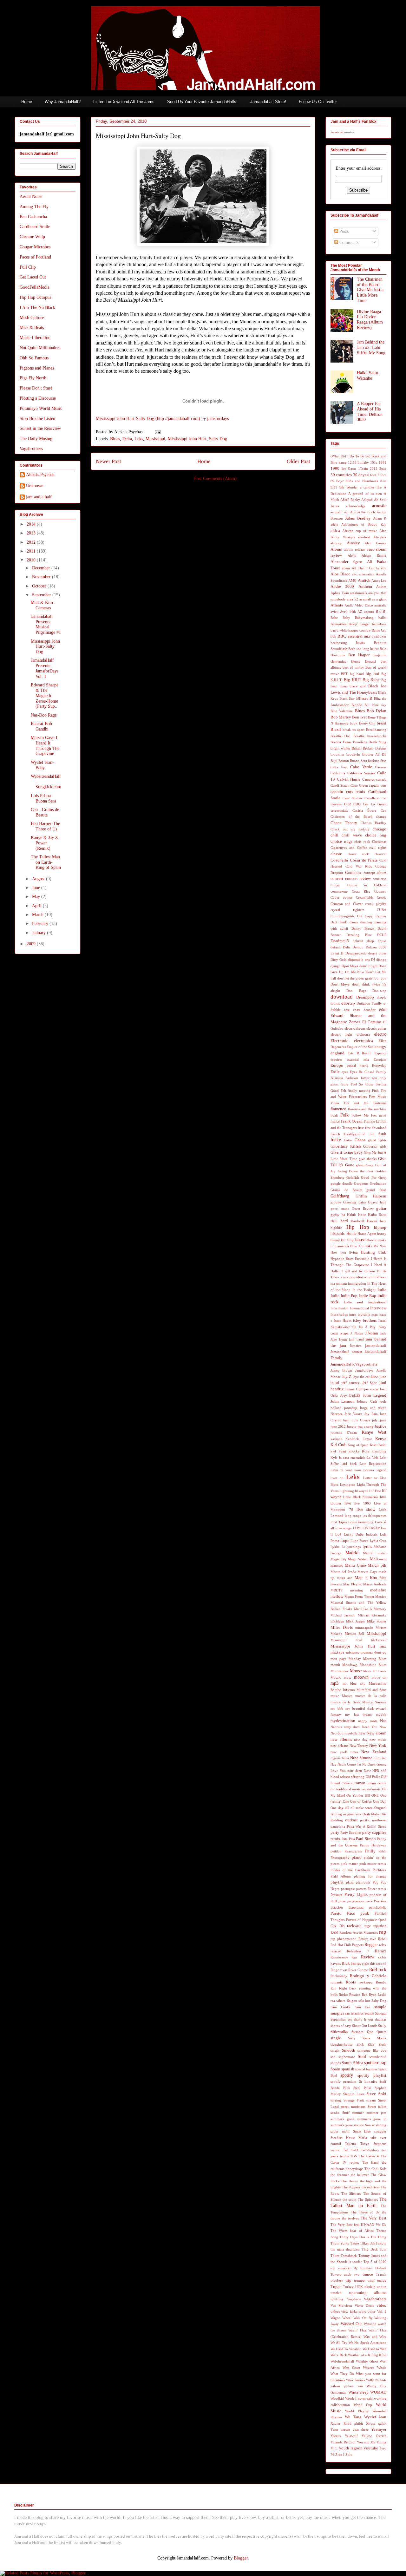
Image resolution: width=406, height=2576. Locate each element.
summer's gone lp (372, 2119)
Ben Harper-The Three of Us (45, 826)
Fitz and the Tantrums (365, 1103)
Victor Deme (364, 2305)
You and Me (366, 2442)
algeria (358, 562)
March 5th (377, 1565)
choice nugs (341, 842)
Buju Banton (340, 761)
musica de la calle (371, 1696)
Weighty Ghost (367, 2361)
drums (335, 1003)
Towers (336, 2274)
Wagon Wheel (341, 2318)
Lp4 (338, 1534)
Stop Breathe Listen (37, 419)
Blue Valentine (342, 711)
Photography (340, 1858)
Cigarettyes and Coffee (349, 848)
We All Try (339, 2343)
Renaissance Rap (344, 1957)
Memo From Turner (359, 1596)
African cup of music (360, 531)
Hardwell (357, 1221)
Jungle (351, 1426)
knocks (354, 1451)
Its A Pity (367, 1327)
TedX (355, 2150)
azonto (369, 612)
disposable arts (359, 960)
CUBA (382, 910)
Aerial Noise (31, 197)
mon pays (338, 1659)
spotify (347, 2075)
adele (334, 524)
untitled (336, 2293)
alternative (367, 574)
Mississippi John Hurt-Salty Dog (138, 136)
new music (378, 1740)
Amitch (364, 580)
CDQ (357, 804)
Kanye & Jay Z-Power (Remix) (45, 843)
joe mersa (371, 1389)
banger (365, 624)
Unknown (35, 486)
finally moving (359, 1091)
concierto (380, 879)
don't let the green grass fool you (362, 978)
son (333, 2057)
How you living (344, 1252)
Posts (343, 231)
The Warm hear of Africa (352, 2231)
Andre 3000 (342, 587)
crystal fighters (347, 910)
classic (336, 854)
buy (344, 767)
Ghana (360, 1140)
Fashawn (352, 1078)
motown (361, 1677)
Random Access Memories (359, 1932)
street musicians (353, 2107)
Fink (375, 1091)
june (383, 1420)
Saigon (352, 2001)
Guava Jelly (377, 1202)
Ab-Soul (380, 500)
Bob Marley (341, 717)
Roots (351, 1982)
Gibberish (370, 1146)
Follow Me (360, 1115)
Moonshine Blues (373, 1665)
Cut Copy (365, 916)
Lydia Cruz (378, 1541)
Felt (343, 1091)
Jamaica (356, 1346)
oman (361, 1783)
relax (383, 1945)
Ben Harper (359, 655)
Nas (383, 1721)
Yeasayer (379, 2429)
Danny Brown (363, 928)
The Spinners (368, 2199)
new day (361, 1740)
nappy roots (368, 1721)
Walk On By (363, 2318)
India (382, 1290)
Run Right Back (344, 1988)
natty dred (352, 1727)
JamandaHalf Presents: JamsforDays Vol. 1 (45, 668)
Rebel (382, 1939)
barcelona (379, 624)
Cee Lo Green (375, 804)
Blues (115, 439)
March (38, 915)
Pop (376, 1882)
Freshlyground (355, 1134)
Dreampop (365, 997)
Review (368, 1957)
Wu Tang (353, 2417)
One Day (380, 1801)
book (354, 723)
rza (333, 2001)
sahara (341, 2001)
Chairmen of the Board (351, 816)
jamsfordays (218, 419)
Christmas (379, 842)
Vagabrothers (31, 449)
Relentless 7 (358, 1951)
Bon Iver (360, 717)
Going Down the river (356, 1171)
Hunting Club (373, 1252)
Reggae (371, 1945)
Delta (127, 439)
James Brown (341, 1370)
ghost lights (377, 1140)
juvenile (336, 1432)
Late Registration (373, 1464)
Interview (378, 1308)
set (350, 2019)
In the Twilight (364, 1290)
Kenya (381, 1439)
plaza (350, 1882)
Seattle (369, 2013)
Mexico (381, 1596)
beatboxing (339, 643)
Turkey (348, 2287)
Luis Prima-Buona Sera (43, 798)
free (361, 1128)
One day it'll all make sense (352, 1808)
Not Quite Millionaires (40, 348)
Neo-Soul (337, 1733)
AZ (360, 612)
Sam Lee (363, 2007)
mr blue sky (354, 1683)
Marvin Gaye (367, 1572)
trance (368, 2274)
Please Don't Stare (36, 388)
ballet (382, 618)
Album (336, 549)
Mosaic (336, 1677)
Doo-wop (379, 991)
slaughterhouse (341, 2044)
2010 (32, 560)
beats (361, 643)
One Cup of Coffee (357, 1801)
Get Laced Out (33, 277)
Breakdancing (376, 730)
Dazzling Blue (359, 935)
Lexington (348, 1485)
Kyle (334, 1458)
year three (361, 2429)
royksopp (366, 1982)
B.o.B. (381, 612)
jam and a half (39, 497)
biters (344, 686)
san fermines (354, 2013)
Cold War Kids (359, 866)
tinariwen (353, 2249)
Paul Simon (366, 1839)
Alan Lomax (375, 543)
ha (343, 1215)
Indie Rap (368, 1296)
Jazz (374, 1377)
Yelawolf (351, 2436)
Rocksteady (339, 1976)
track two (352, 2274)
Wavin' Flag (357, 2330)
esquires (336, 1059)
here (383, 1221)
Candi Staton (340, 785)
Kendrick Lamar (359, 1439)
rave (373, 1939)
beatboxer (379, 636)
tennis (344, 2156)
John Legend (375, 1395)
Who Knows (355, 2380)
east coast (352, 1010)
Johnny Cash (367, 1401)
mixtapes (353, 1652)
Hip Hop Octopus (35, 297)
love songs (344, 1528)
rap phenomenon (344, 1939)
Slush (382, 2044)
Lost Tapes (339, 1522)
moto (348, 1677)
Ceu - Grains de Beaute (45, 812)
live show (366, 1510)
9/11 (334, 487)
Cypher (381, 916)
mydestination (343, 1721)
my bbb (337, 1708)
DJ (373, 960)
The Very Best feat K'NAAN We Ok (358, 2225)
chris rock (362, 842)
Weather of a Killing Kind (367, 2355)
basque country (360, 630)
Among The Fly (34, 207)
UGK (359, 2287)
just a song (365, 1426)
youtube (371, 2448)
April (37, 906)
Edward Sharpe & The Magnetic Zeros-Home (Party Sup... (45, 696)
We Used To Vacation (346, 2349)
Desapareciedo (356, 953)
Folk (344, 1115)
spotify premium (344, 2081)
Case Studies (352, 798)
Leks (139, 439)
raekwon (354, 1926)
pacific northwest (373, 1820)
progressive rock (360, 1901)
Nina (345, 1758)
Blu (367, 705)
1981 (383, 462)
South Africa (352, 2063)
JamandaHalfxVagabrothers (354, 1364)
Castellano (372, 798)
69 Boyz (337, 481)
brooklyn (337, 754)
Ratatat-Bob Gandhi (41, 726)
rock (382, 1970)
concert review (358, 879)
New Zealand (374, 1752)
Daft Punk (339, 922)
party (335, 1832)
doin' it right (368, 966)
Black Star (347, 698)
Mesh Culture (32, 318)
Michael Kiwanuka (372, 1615)
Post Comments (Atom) (215, 478)
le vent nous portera (357, 1470)
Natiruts (336, 1727)
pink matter (349, 1864)
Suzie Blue (362, 2131)
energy (380, 1047)
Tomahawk (349, 2256)
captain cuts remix (348, 792)
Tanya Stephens (373, 2144)
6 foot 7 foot (377, 475)
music (335, 1696)
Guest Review (363, 1209)
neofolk (351, 1733)
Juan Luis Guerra (357, 1420)
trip (348, 2280)
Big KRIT (353, 680)
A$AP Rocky (350, 500)
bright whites (340, 748)
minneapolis (364, 1628)
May (37, 897)
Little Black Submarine (361, 1497)
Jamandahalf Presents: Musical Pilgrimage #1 (46, 624)
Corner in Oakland (367, 885)
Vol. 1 (382, 2311)
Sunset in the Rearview (40, 428)
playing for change (370, 1876)
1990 (335, 469)
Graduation (378, 1183)
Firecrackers (358, 1097)
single (336, 2038)
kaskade (336, 1439)
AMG (352, 580)
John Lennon (343, 1401)
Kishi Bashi (378, 1445)
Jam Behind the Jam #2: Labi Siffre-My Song (371, 347)
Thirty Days (348, 2237)
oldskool (348, 1783)
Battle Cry (379, 630)
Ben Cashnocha (33, 217)
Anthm (381, 587)
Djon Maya (350, 966)
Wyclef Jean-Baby (42, 765)
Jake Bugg (339, 1339)
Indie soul (354, 1302)
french (335, 1134)
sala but (364, 2001)
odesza (345, 1777)
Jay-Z (347, 1377)
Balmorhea (338, 624)
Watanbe (370, 2324)
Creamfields (365, 897)
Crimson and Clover (347, 904)
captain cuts (378, 785)
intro (353, 1314)
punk (365, 1913)
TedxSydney (370, 2150)
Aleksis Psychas (40, 475)
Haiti (334, 1221)
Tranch (381, 2274)
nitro (377, 1758)
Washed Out (351, 2324)
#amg (343, 462)
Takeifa (350, 2144)
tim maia (337, 2249)
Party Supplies (351, 1832)
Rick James (351, 1963)
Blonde (357, 705)
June (37, 888)
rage (368, 1926)
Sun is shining (376, 2125)
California (338, 773)
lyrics (367, 1547)
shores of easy (341, 2026)
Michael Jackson (343, 1615)
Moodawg (350, 1665)
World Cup (363, 2405)
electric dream (355, 1028)
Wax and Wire (375, 2337)
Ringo (335, 1970)
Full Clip (28, 267)
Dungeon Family (369, 1003)
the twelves (350, 2218)
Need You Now (374, 1727)
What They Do (342, 2374)
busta (334, 767)
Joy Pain (371, 1414)
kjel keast (338, 1451)
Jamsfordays (364, 1370)
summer (358, 2113)
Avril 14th (348, 612)
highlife (336, 1228)
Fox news (379, 1115)
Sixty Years (359, 2038)
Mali (374, 1559)
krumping (379, 1451)
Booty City (367, 723)
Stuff (346, 2113)
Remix (381, 1951)
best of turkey (353, 667)
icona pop (348, 1277)
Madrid (352, 1553)
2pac (383, 469)
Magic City (339, 1559)
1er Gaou (349, 469)
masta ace (345, 1578)
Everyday (379, 1065)
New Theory (359, 1746)
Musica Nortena (374, 1702)
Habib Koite (357, 1215)
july (375, 1420)
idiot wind (364, 1277)
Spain (335, 2069)
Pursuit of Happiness (362, 1920)
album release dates (359, 549)
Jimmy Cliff (354, 1389)
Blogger (241, 2558)
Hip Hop (358, 1227)
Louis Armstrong (361, 1522)
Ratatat (363, 1939)
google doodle (341, 1183)
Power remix (377, 1889)
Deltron (358, 947)
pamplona (338, 1826)
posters (361, 1889)
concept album (375, 873)
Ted (346, 2150)
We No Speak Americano (367, 2343)
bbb (333, 636)
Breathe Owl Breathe (347, 736)
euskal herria (357, 1065)
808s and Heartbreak (362, 481)
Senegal (381, 2013)
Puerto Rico (343, 1913)
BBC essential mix (354, 636)
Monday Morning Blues (368, 1659)
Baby (346, 618)
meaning (357, 1590)
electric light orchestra (350, 1034)
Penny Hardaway (373, 1845)
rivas (344, 1970)
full (372, 1134)
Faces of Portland (35, 257)
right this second (374, 1963)
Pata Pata (348, 1839)
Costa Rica (361, 891)
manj (383, 1559)
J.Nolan (372, 1333)
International (360, 1308)
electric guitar (377, 1028)
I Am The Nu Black (37, 308)
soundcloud (378, 2057)
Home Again (367, 1234)
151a (374, 462)
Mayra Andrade (375, 1584)
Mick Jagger (356, 1621)
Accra (335, 506)
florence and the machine (367, 1109)
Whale (382, 2368)
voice (372, 2311)
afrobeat (364, 537)
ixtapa (344, 1333)
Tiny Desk (370, 2249)
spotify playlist (372, 2075)
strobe (335, 2113)
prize (342, 1901)
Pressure (337, 1895)
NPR (376, 1771)
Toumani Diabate (373, 2268)
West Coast (351, 2368)
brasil (382, 723)
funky (336, 1140)
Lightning (347, 1491)
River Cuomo (358, 1970)
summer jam (377, 2113)
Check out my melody (350, 829)
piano (357, 1858)
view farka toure (354, 2311)
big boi (372, 674)
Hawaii (372, 1221)
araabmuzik (359, 593)
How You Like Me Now (368, 1246)
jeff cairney (351, 1383)
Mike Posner (377, 1621)
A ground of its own (365, 494)
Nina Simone (361, 1758)
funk (382, 1134)
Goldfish (353, 1177)
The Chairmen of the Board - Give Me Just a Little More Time (370, 290)
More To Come (375, 1671)
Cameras (368, 779)
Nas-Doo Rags (44, 715)
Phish (382, 1851)
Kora (366, 1451)
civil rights (378, 848)
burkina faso (377, 761)
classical (380, 854)
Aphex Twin (340, 593)
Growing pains (355, 1202)
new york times (344, 1752)
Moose (356, 1671)
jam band (356, 1339)
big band (357, 674)
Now (367, 1771)
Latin (334, 1470)
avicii (334, 612)
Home (27, 102)
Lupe (345, 1541)
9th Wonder (349, 487)
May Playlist (353, 1584)
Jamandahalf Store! (268, 102)
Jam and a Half (337, 132)
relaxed (336, 1951)
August (39, 879)
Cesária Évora (364, 810)
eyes (345, 1072)
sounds (336, 2063)
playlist (337, 1882)
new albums (341, 1740)
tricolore (337, 2280)
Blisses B (364, 698)
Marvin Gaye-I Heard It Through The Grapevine (45, 746)
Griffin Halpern (371, 1196)
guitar (381, 1209)
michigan (337, 1621)
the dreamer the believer (350, 2175)
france (335, 1121)
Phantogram (353, 1851)
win (360, 2386)
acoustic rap (340, 512)
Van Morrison (341, 2305)
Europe (337, 1065)
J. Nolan (357, 1333)
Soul (362, 2057)
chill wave (352, 835)
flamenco (338, 1109)
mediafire (378, 1590)
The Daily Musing (36, 439)
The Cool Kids (375, 2169)
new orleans (339, 1746)
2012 (32, 542)
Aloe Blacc (340, 574)
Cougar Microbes (35, 247)
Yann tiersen (340, 2429)
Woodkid (337, 2398)
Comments (348, 243)
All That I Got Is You (369, 568)
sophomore (347, 2057)
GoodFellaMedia (35, 287)
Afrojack (380, 537)
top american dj (344, 2268)
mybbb (381, 1714)
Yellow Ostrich (374, 2436)
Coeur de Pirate (364, 860)
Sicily (382, 2026)
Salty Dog (218, 439)
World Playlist (357, 2411)
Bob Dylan (377, 711)
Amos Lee (379, 580)
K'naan (352, 1432)
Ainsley (353, 543)
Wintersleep (358, 2392)
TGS (354, 2156)
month (335, 1665)
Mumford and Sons (371, 1690)
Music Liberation (35, 338)
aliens (346, 568)
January (39, 933)
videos (335, 2311)
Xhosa (371, 2423)
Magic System (358, 1559)
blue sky (380, 705)
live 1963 (362, 1503)
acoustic (379, 506)
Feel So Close (362, 1084)
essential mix (358, 1059)
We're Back (339, 2355)
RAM (334, 1932)
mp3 (334, 1683)
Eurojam (380, 1059)
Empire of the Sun (360, 1047)
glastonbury (365, 1165)
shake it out (363, 2019)
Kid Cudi (339, 1445)
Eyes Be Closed (362, 1072)
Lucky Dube (354, 1534)
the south (350, 2199)
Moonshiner (339, 1671)
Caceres (381, 767)
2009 (32, 944)
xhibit (359, 2423)
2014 (32, 524)
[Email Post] (157, 432)
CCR (347, 804)
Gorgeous (361, 1183)
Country (380, 891)
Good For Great (374, 1177)
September (42, 595)
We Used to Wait (374, 2349)
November (42, 577)
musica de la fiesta (345, 1702)
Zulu (349, 2455)
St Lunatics (368, 2081)
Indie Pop (349, 1296)
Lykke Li (338, 1547)
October (40, 586)
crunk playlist (376, 904)
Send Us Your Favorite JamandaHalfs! (202, 102)
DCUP (382, 935)
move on (379, 1677)
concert (337, 879)
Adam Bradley (358, 518)
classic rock (358, 854)
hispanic (338, 1234)
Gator (348, 1140)
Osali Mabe (371, 1814)
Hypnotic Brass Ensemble (350, 1259)
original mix (352, 1814)
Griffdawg (340, 1196)
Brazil (336, 730)
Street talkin (377, 2107)
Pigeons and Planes (37, 368)
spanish (348, 2069)
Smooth (349, 2050)
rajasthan (380, 1926)
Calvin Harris (349, 779)
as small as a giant (373, 599)
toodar (357, 2262)
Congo (335, 885)
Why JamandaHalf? (63, 102)
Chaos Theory (344, 823)
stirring (336, 2100)
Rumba (381, 1982)
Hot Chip (348, 1240)
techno (335, 2150)
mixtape (337, 1652)
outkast (351, 1820)
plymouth (363, 1882)
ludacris (372, 1534)
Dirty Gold (339, 960)
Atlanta (337, 605)
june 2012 (338, 1426)
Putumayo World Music (41, 408)
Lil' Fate (375, 1491)
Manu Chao (355, 1565)
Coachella (339, 860)
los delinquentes (375, 1516)
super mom (340, 2131)
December (42, 568)
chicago (380, 829)
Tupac (336, 2287)
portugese (348, 1889)
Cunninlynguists (342, 916)
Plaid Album (341, 1876)
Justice (380, 1426)
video (381, 2305)
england (337, 1053)
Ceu (383, 810)
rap (383, 1932)
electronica (363, 1041)
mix (383, 1646)
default (336, 947)
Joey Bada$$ (350, 1395)
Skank (382, 2038)
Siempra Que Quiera (369, 2032)
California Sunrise (361, 773)
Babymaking (364, 618)
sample (380, 2007)
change (381, 816)
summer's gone (342, 2119)
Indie (335, 1296)
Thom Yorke (340, 2243)
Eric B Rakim (360, 1053)
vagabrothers (375, 2299)
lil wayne (362, 1491)
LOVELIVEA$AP (366, 1528)
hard (344, 1221)
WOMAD (378, 2392)
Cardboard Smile (35, 227)
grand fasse (376, 1190)
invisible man (368, 1314)
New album (377, 1733)
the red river (371, 2187)
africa (335, 531)
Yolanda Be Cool (343, 2442)
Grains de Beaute (346, 1190)
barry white (339, 630)
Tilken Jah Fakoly (373, 2243)
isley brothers (365, 1321)
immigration (357, 1283)
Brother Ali (371, 754)
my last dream (359, 1714)
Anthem (365, 587)
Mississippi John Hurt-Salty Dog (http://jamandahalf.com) (148, 419)
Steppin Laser (354, 2094)
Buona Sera (358, 761)
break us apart (354, 730)
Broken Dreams (375, 748)
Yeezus (336, 2436)
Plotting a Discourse (38, 398)
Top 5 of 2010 (375, 2262)
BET (344, 674)
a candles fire (371, 487)
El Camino (372, 1022)
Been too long (359, 649)
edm (383, 1010)
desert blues (377, 953)
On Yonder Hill (358, 1795)
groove (336, 1202)
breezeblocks (377, 736)
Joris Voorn (353, 1414)
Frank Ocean (352, 1121)
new (362, 1733)
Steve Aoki (376, 2094)
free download (376, 1128)
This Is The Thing (373, 2237)
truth (371, 2280)
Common (353, 873)
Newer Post (108, 461)
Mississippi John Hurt (187, 439)
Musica (347, 1696)
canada (381, 779)
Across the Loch (363, 512)
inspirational (377, 1302)
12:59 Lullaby (359, 462)
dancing (366, 922)
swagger (380, 2131)
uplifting (337, 2299)
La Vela (373, 1458)
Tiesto (355, 2243)
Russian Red (358, 1995)
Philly (370, 1851)
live (348, 1503)
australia (380, 605)
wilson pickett (342, 2386)
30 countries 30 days (348, 475)
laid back (349, 1464)
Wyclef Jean (375, 2417)
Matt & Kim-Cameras (43, 605)
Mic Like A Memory (370, 1609)
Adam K (380, 518)
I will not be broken (358, 1271)
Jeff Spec (370, 1383)
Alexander (339, 562)
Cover (335, 897)
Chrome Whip (32, 237)
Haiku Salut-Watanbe (368, 376)
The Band (370, 2162)
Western (369, 2368)
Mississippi (155, 439)
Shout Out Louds (365, 2026)
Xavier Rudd (341, 2423)
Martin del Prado (343, 1572)
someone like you (372, 2050)
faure (344, 1084)
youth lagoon (351, 2448)
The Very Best (373, 2218)
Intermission (340, 1308)
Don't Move (340, 984)
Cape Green (359, 785)
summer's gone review (347, 2125)
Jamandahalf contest (346, 1352)
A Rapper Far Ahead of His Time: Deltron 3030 (370, 412)
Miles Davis (342, 1628)
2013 (32, 533)
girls (383, 1146)
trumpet (360, 2280)
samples (337, 2013)
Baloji (353, 624)
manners (337, 1565)
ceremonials (339, 810)
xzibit (382, 2423)
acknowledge (356, 506)
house (360, 1240)
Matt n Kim (366, 1578)
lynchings (354, 1547)
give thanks (367, 1159)
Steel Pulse (362, 2088)
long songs (353, 1516)
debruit (358, 941)
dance (354, 922)
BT (384, 754)
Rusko (343, 1995)
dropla (382, 997)
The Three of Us (365, 2212)
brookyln (353, 754)
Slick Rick (366, 2044)
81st (383, 481)
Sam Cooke (341, 2007)
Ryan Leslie (378, 1995)
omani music (371, 1789)
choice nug (376, 835)
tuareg (382, 2280)
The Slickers (351, 2193)
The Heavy (350, 2181)
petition (336, 1851)
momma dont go (373, 1652)
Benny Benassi (364, 661)
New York (378, 1746)
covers (348, 897)
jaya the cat (361, 1377)
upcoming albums (368, 2293)
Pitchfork (380, 1870)
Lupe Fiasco (360, 1541)
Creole (382, 897)
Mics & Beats (32, 328)
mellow (337, 1596)
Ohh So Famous (34, 358)
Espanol (380, 1053)
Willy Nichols (376, 2380)
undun (382, 2287)
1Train (363, 469)
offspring (358, 1777)
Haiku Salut (377, 1215)
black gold (358, 686)
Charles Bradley (373, 823)
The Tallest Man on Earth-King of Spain (46, 862)
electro (380, 1034)
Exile (335, 1072)
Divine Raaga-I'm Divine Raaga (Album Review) (370, 320)
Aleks (352, 555)
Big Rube (371, 680)
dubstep (348, 1003)
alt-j (355, 574)
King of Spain (358, 1445)
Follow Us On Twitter (318, 102)
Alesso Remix (374, 555)
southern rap (375, 2063)
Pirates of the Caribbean (350, 1870)
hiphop (380, 1228)
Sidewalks (339, 2032)
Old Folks (373, 1777)
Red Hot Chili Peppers (347, 1945)
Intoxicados (339, 1314)
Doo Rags (356, 991)
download (342, 997)
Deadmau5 (340, 941)
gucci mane (340, 1209)
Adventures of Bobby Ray (364, 524)
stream (371, 2100)
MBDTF (337, 1590)
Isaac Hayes (343, 1321)
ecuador (370, 1010)
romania (337, 1982)
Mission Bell (355, 1634)
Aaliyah (367, 500)
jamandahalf (376, 1346)
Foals (334, 1115)
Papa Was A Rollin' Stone (367, 1826)
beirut (374, 649)
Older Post (298, 461)
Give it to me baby (347, 1152)
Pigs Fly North (33, 378)
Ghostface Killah (346, 1146)
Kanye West (374, 1432)
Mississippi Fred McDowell (358, 1640)
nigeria (336, 1758)
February (41, 924)
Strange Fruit (354, 2100)
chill (334, 835)
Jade (383, 1333)
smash (335, 2050)
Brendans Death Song (370, 742)
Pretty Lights (356, 1895)
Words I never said (359, 2398)
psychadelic (378, 1907)
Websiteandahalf (342, 2361)
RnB (373, 1970)
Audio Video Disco (359, 605)
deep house (377, 941)
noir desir (355, 1771)
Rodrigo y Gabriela (368, 1976)
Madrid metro (375, 1553)
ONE (375, 1795)
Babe (334, 618)
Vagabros (354, 2299)
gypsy (335, 1215)
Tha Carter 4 (369, 2156)
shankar (381, 2019)
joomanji (351, 1408)
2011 (32, 551)
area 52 (353, 599)
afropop (336, 543)
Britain (357, 748)
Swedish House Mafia (349, 2138)
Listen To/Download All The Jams (124, 102)
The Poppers (351, 2187)
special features (366, 2069)
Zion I (340, 2455)
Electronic (339, 1041)
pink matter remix (373, 1864)
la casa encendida (352, 1458)
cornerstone (339, 891)
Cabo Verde (361, 767)
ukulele (370, 2287)
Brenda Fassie (341, 742)
